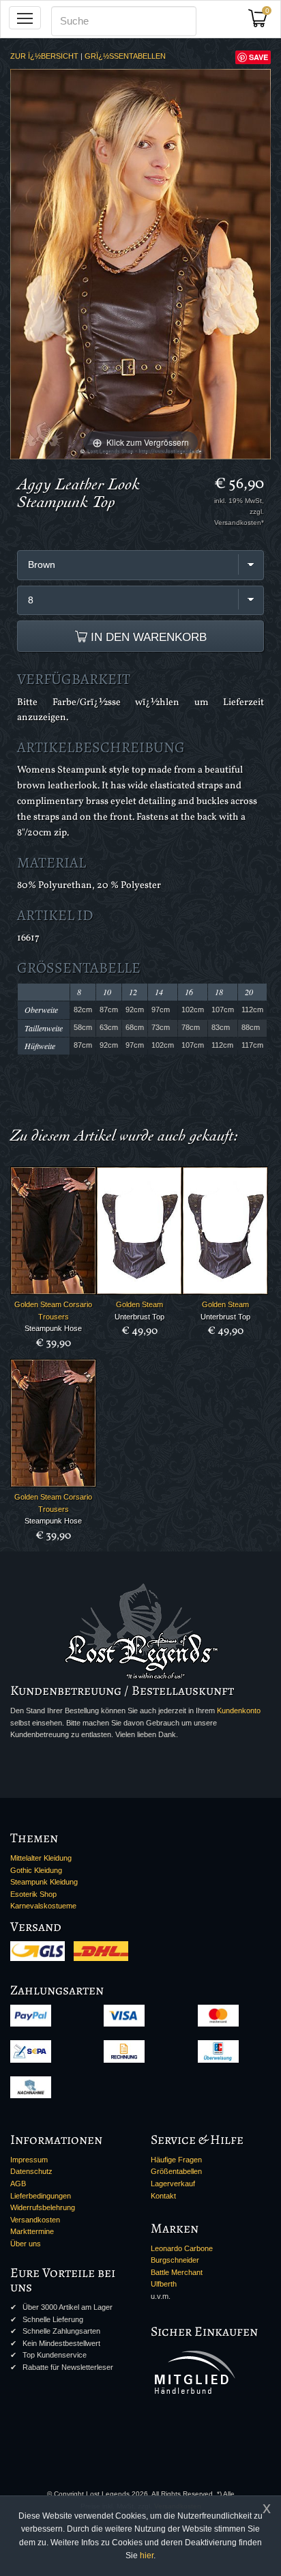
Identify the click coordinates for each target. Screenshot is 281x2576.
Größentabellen (176, 2171)
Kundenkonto (239, 1711)
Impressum (29, 2160)
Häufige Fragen (176, 2160)
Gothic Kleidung (36, 1870)
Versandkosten (35, 2220)
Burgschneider (175, 2260)
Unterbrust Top (139, 1317)
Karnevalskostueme (43, 1906)
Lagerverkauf (173, 2184)
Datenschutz (31, 2171)
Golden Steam (139, 1304)
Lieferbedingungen (41, 2196)
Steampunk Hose (53, 1328)
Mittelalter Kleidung (41, 1858)
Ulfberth (164, 2284)
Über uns (26, 2244)
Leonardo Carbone (182, 2248)
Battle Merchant (177, 2272)
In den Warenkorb (147, 637)
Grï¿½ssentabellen (125, 56)
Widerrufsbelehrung (43, 2207)
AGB (18, 2184)
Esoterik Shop (33, 1894)
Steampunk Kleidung (44, 1882)
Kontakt (163, 2196)
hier (147, 2556)
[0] (263, 22)
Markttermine (32, 2231)
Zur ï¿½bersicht (44, 56)
